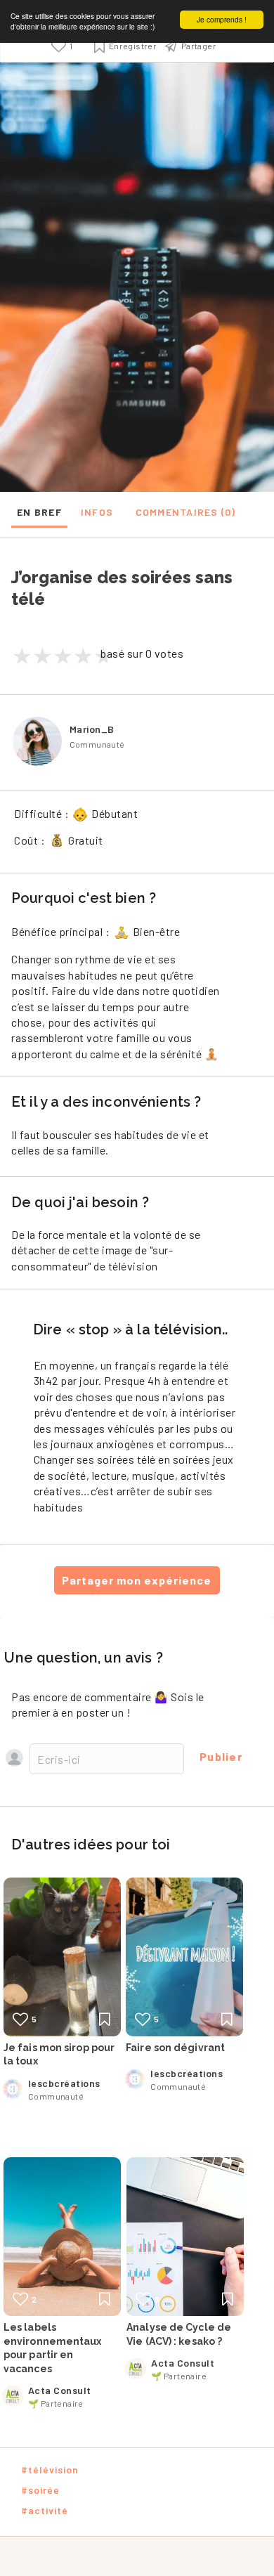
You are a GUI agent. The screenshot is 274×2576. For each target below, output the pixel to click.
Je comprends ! (222, 19)
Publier (221, 1756)
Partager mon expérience (137, 1580)
